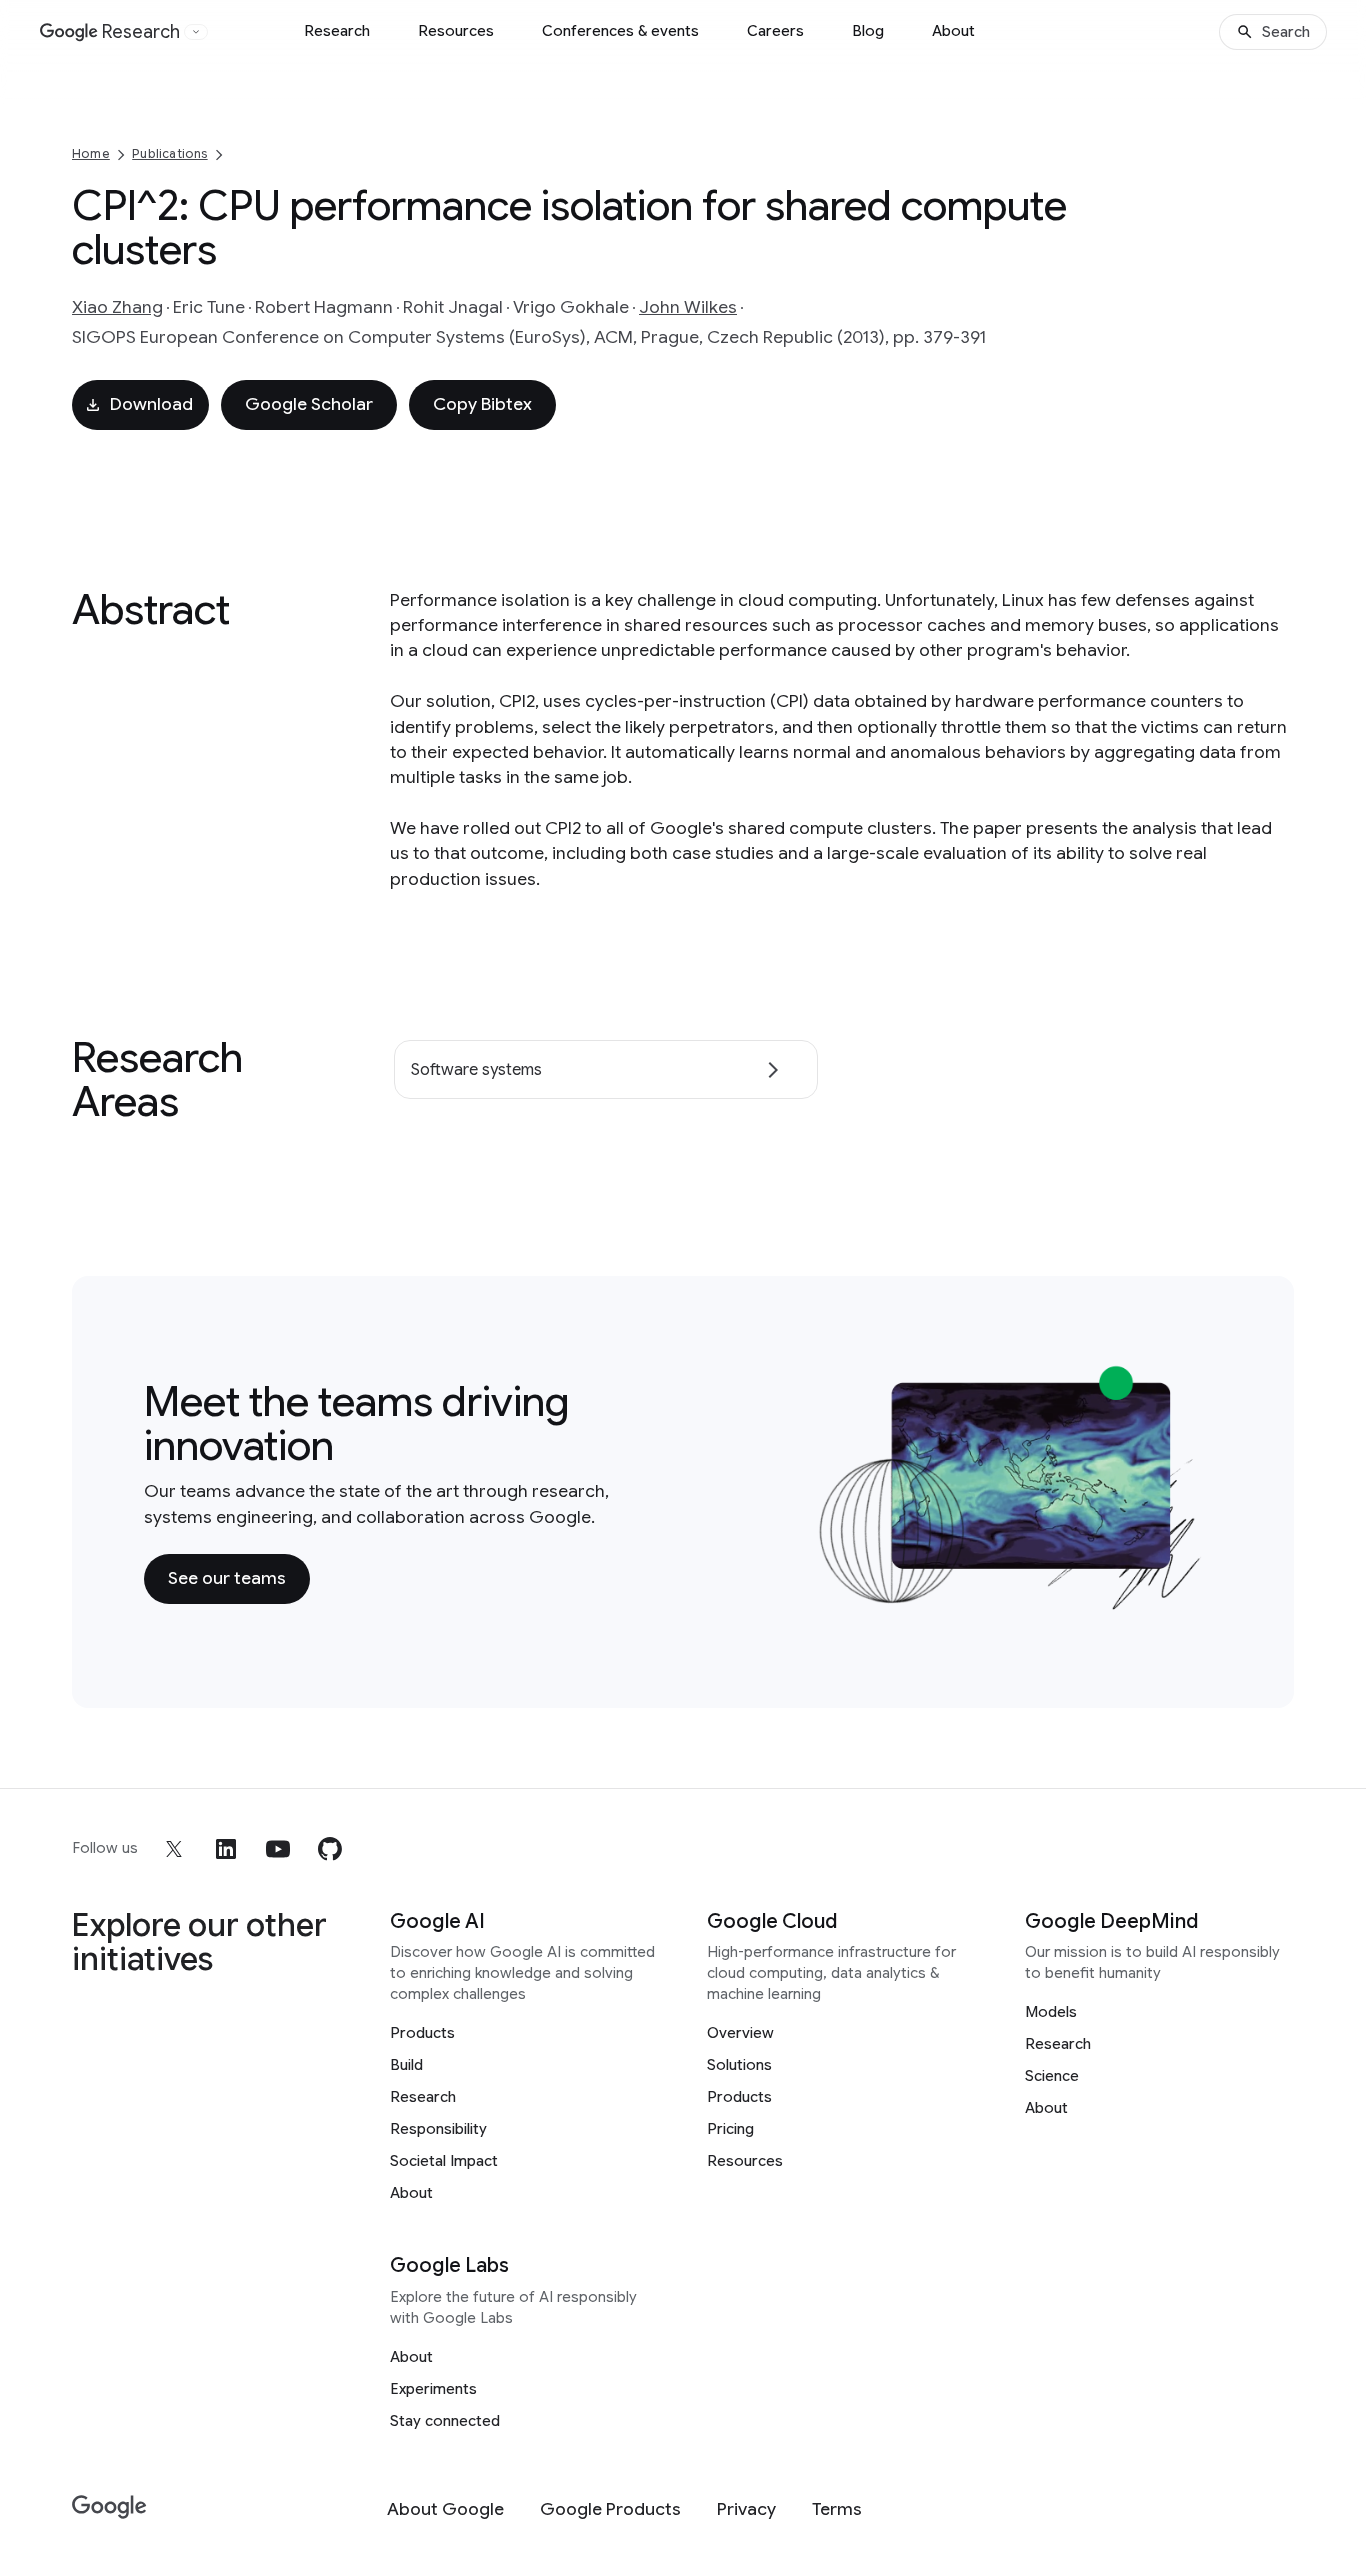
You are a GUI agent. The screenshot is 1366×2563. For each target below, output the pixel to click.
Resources (456, 31)
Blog (868, 31)
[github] (330, 1849)
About (953, 31)
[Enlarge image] (1192, 1599)
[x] (174, 1849)
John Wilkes (688, 307)
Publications (169, 153)
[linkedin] (226, 1849)
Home (91, 153)
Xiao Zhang (117, 307)
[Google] (109, 2507)
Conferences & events (620, 31)
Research (337, 31)
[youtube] (278, 1849)
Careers (775, 31)
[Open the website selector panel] (196, 32)
